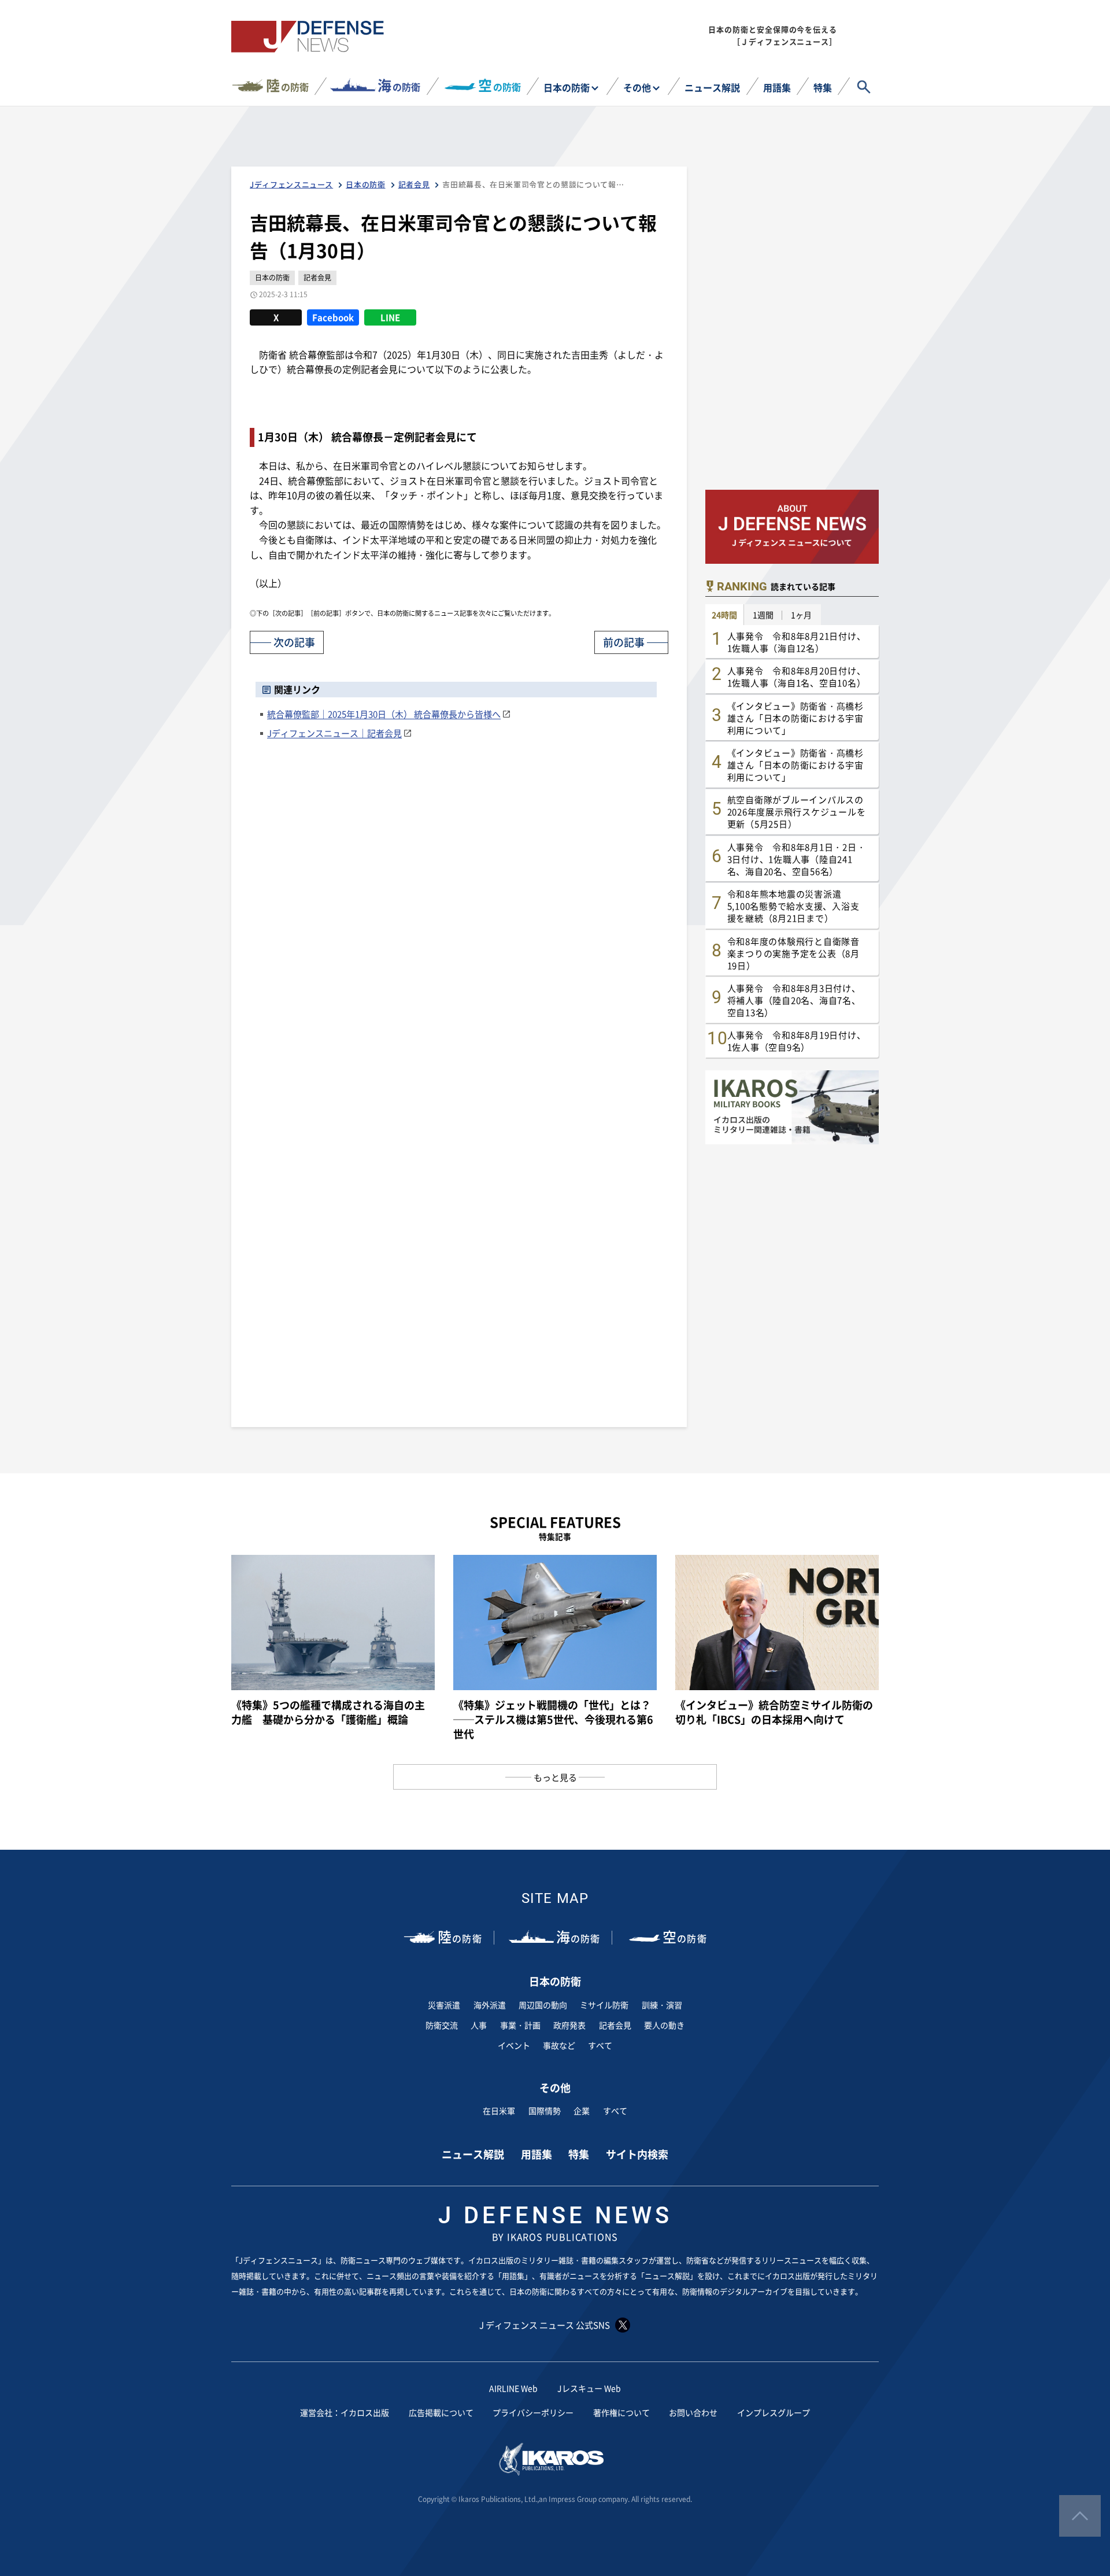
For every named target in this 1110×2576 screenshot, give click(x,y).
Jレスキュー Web (589, 2388)
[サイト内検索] (864, 87)
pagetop (1080, 2516)
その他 (637, 87)
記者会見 (615, 2025)
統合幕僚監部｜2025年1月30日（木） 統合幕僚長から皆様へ (384, 714)
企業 (582, 2111)
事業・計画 (520, 2025)
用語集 (777, 87)
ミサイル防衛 (604, 2005)
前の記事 (624, 642)
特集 (823, 87)
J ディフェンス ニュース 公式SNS (545, 2325)
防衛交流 (442, 2025)
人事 (479, 2025)
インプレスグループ (774, 2412)
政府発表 (569, 2025)
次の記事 (294, 642)
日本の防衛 (567, 87)
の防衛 (287, 85)
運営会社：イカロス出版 (345, 2412)
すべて (600, 2045)
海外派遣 (490, 2005)
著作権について (621, 2412)
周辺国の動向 (543, 2005)
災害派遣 (444, 2005)
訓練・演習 (662, 2005)
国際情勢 (545, 2111)
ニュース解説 (712, 87)
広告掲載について (441, 2412)
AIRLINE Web (513, 2388)
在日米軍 (499, 2111)
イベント (514, 2045)
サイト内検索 (637, 2154)
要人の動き (664, 2025)
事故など (559, 2045)
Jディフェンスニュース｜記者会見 (334, 733)
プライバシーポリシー (533, 2412)
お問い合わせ (693, 2412)
